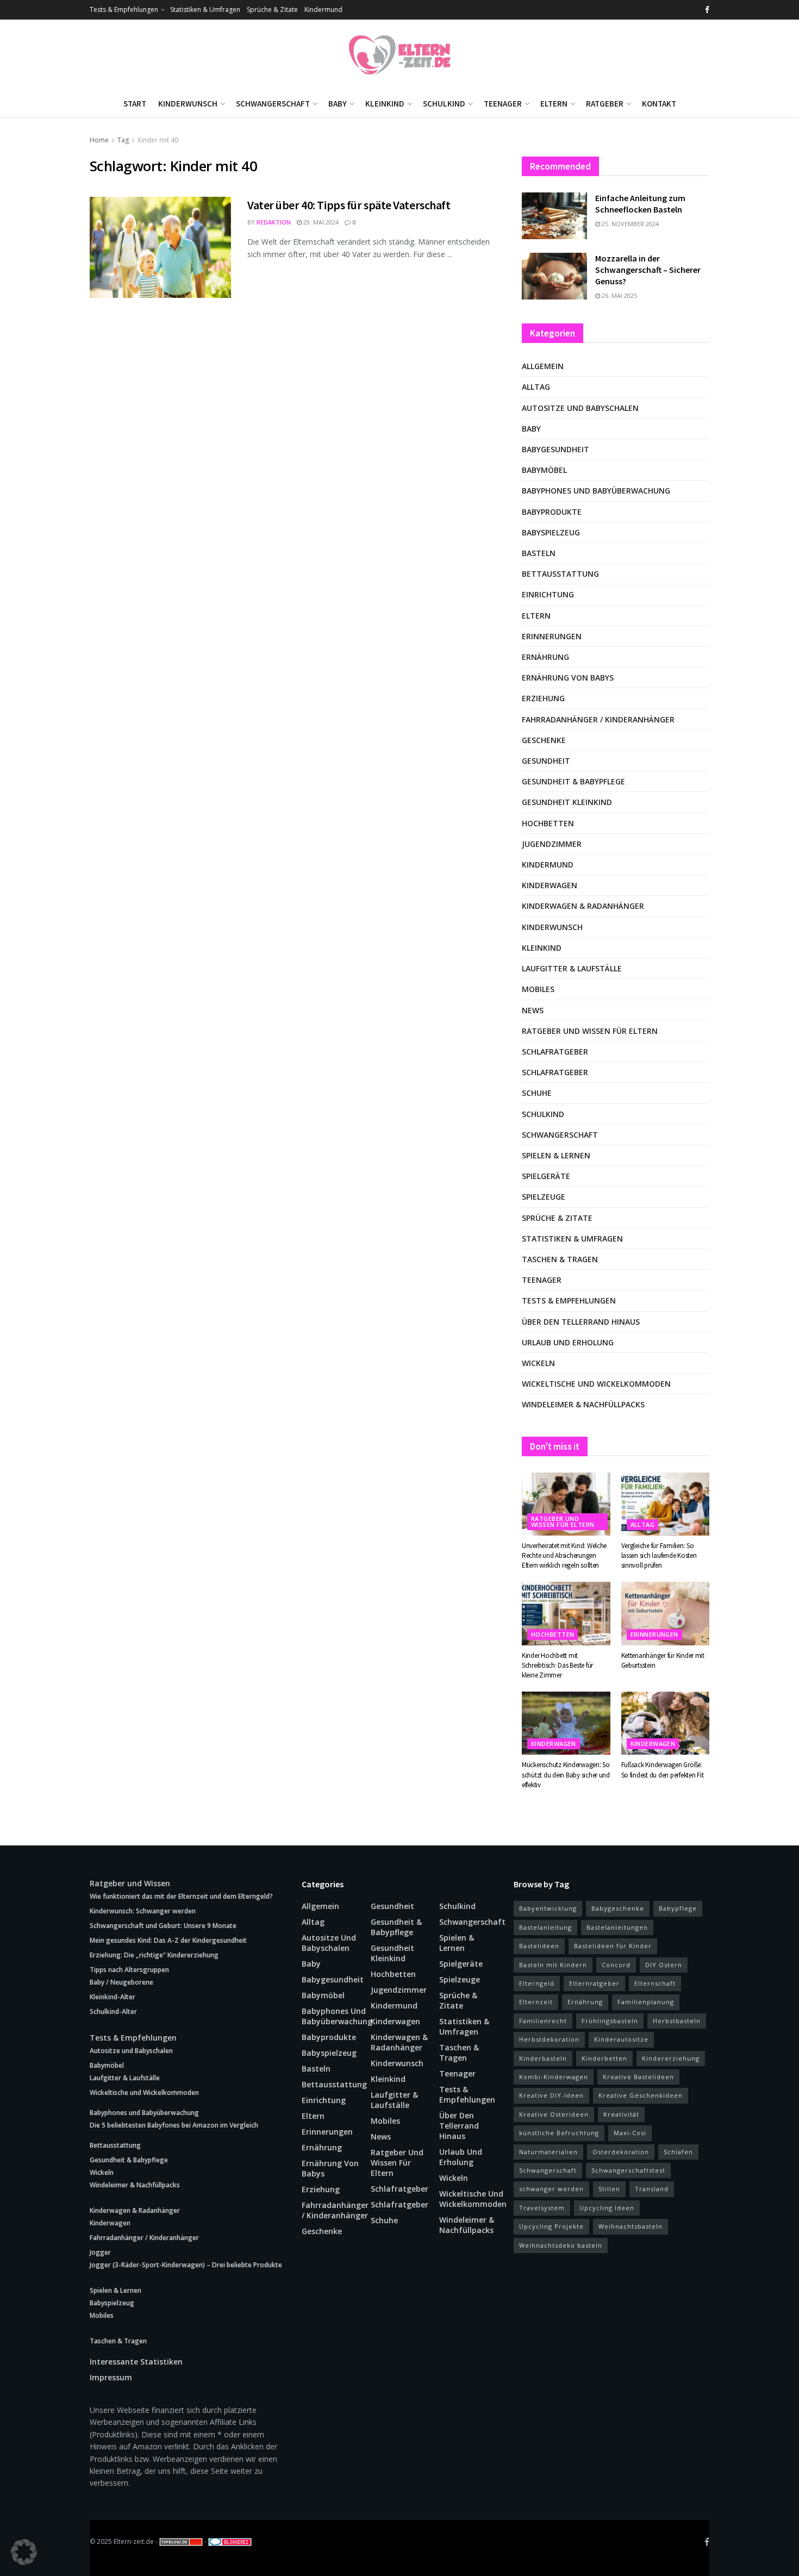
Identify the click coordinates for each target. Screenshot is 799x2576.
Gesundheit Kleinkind (567, 802)
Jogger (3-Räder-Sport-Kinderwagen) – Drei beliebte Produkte (186, 2265)
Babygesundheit (555, 449)
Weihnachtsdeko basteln (561, 2245)
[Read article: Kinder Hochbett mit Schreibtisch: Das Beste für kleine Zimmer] (566, 1613)
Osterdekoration (621, 2152)
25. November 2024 (629, 224)
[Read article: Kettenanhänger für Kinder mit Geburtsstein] (666, 1613)
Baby (338, 104)
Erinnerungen (552, 636)
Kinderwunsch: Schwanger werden (143, 1911)
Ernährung (545, 657)
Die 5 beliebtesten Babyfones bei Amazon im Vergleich (174, 2125)
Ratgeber (605, 104)
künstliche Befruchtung (559, 2133)
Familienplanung (646, 2002)
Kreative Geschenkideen (641, 2095)
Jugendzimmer (552, 844)
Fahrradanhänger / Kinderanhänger (598, 719)
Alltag (536, 387)
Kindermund (323, 10)
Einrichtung (548, 594)
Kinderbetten (604, 2058)
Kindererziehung (671, 2058)
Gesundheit (546, 761)
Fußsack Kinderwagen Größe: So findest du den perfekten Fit (663, 1770)
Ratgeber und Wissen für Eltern (590, 1031)
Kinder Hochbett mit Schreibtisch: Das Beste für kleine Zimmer (557, 1665)
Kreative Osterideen (554, 2114)
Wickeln (538, 1363)
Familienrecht (543, 2021)
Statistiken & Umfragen (205, 10)
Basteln (539, 553)
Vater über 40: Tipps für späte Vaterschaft (349, 205)
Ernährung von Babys (568, 678)
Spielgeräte (546, 1176)
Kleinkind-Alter (113, 1997)
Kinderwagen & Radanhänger (583, 906)
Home (99, 140)
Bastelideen (539, 1946)
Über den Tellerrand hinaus (581, 1322)
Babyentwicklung (548, 1908)
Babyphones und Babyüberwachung (596, 491)
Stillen (609, 2189)
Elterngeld (537, 1983)
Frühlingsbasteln (610, 2021)
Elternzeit (536, 2002)
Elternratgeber (594, 1983)
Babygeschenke (618, 1908)
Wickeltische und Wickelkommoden (596, 1384)
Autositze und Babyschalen (580, 408)
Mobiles (538, 989)
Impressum (111, 2377)
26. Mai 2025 (619, 295)
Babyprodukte (552, 512)
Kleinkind (385, 104)
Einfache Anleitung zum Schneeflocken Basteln (640, 204)
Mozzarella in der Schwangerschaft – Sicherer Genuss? (648, 270)
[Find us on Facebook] (707, 10)
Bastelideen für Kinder (613, 1946)
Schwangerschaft (273, 104)
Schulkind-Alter (113, 2011)
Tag (123, 140)
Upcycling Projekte (551, 2226)
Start (135, 104)
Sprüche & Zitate (272, 10)
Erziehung (543, 698)
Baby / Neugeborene (121, 1982)
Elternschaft (655, 1983)
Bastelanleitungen (617, 1927)
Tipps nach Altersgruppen (129, 1970)
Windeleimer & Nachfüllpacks (583, 1404)
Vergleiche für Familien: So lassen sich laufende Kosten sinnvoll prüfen (659, 1555)
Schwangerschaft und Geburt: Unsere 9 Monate (163, 1926)
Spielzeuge (544, 1197)
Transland (652, 2189)
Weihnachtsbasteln (631, 2226)
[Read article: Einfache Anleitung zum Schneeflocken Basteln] (554, 216)
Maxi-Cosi (630, 2133)
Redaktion (274, 222)
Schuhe (537, 1093)
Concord (616, 1965)
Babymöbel (544, 470)
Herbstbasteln (677, 2021)
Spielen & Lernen (556, 1155)
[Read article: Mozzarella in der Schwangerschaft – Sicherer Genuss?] (554, 276)
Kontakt (659, 104)
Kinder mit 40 (158, 140)
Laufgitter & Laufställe (572, 968)
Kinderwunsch (188, 104)
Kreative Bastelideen (638, 2077)
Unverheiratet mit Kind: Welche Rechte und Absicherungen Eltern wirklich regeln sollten (564, 1555)
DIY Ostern (664, 1965)
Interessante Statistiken (136, 2362)
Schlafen (678, 2152)
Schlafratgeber (555, 1052)
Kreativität (621, 2114)
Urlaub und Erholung (568, 1342)
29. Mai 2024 (320, 222)
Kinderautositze (621, 2039)
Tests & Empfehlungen (124, 10)
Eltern (554, 104)
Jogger (100, 2252)
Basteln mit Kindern (553, 1965)
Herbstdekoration (549, 2039)
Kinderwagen (550, 885)
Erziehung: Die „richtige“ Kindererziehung (154, 1955)
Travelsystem (542, 2208)
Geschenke (544, 740)
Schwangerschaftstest (628, 2170)
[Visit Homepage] (399, 55)
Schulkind (444, 104)
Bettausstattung (560, 574)
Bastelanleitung (545, 1927)
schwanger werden (551, 2189)
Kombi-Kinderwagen (554, 2077)
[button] (24, 2552)
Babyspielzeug (551, 532)
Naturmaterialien (548, 2152)
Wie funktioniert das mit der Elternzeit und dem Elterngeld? (181, 1896)
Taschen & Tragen (560, 1259)
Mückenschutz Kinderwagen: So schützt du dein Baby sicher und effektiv (566, 1774)
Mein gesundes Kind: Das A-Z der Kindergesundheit (168, 1940)
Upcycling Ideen (607, 2208)
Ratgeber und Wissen (130, 1883)
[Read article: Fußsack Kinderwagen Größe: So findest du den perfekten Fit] (666, 1723)
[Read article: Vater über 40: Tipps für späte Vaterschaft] (160, 247)
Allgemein (543, 366)
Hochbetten (548, 823)
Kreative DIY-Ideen (551, 2095)
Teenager (503, 104)
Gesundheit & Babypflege (573, 781)
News (533, 1010)
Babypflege (678, 1908)
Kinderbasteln (543, 2058)
